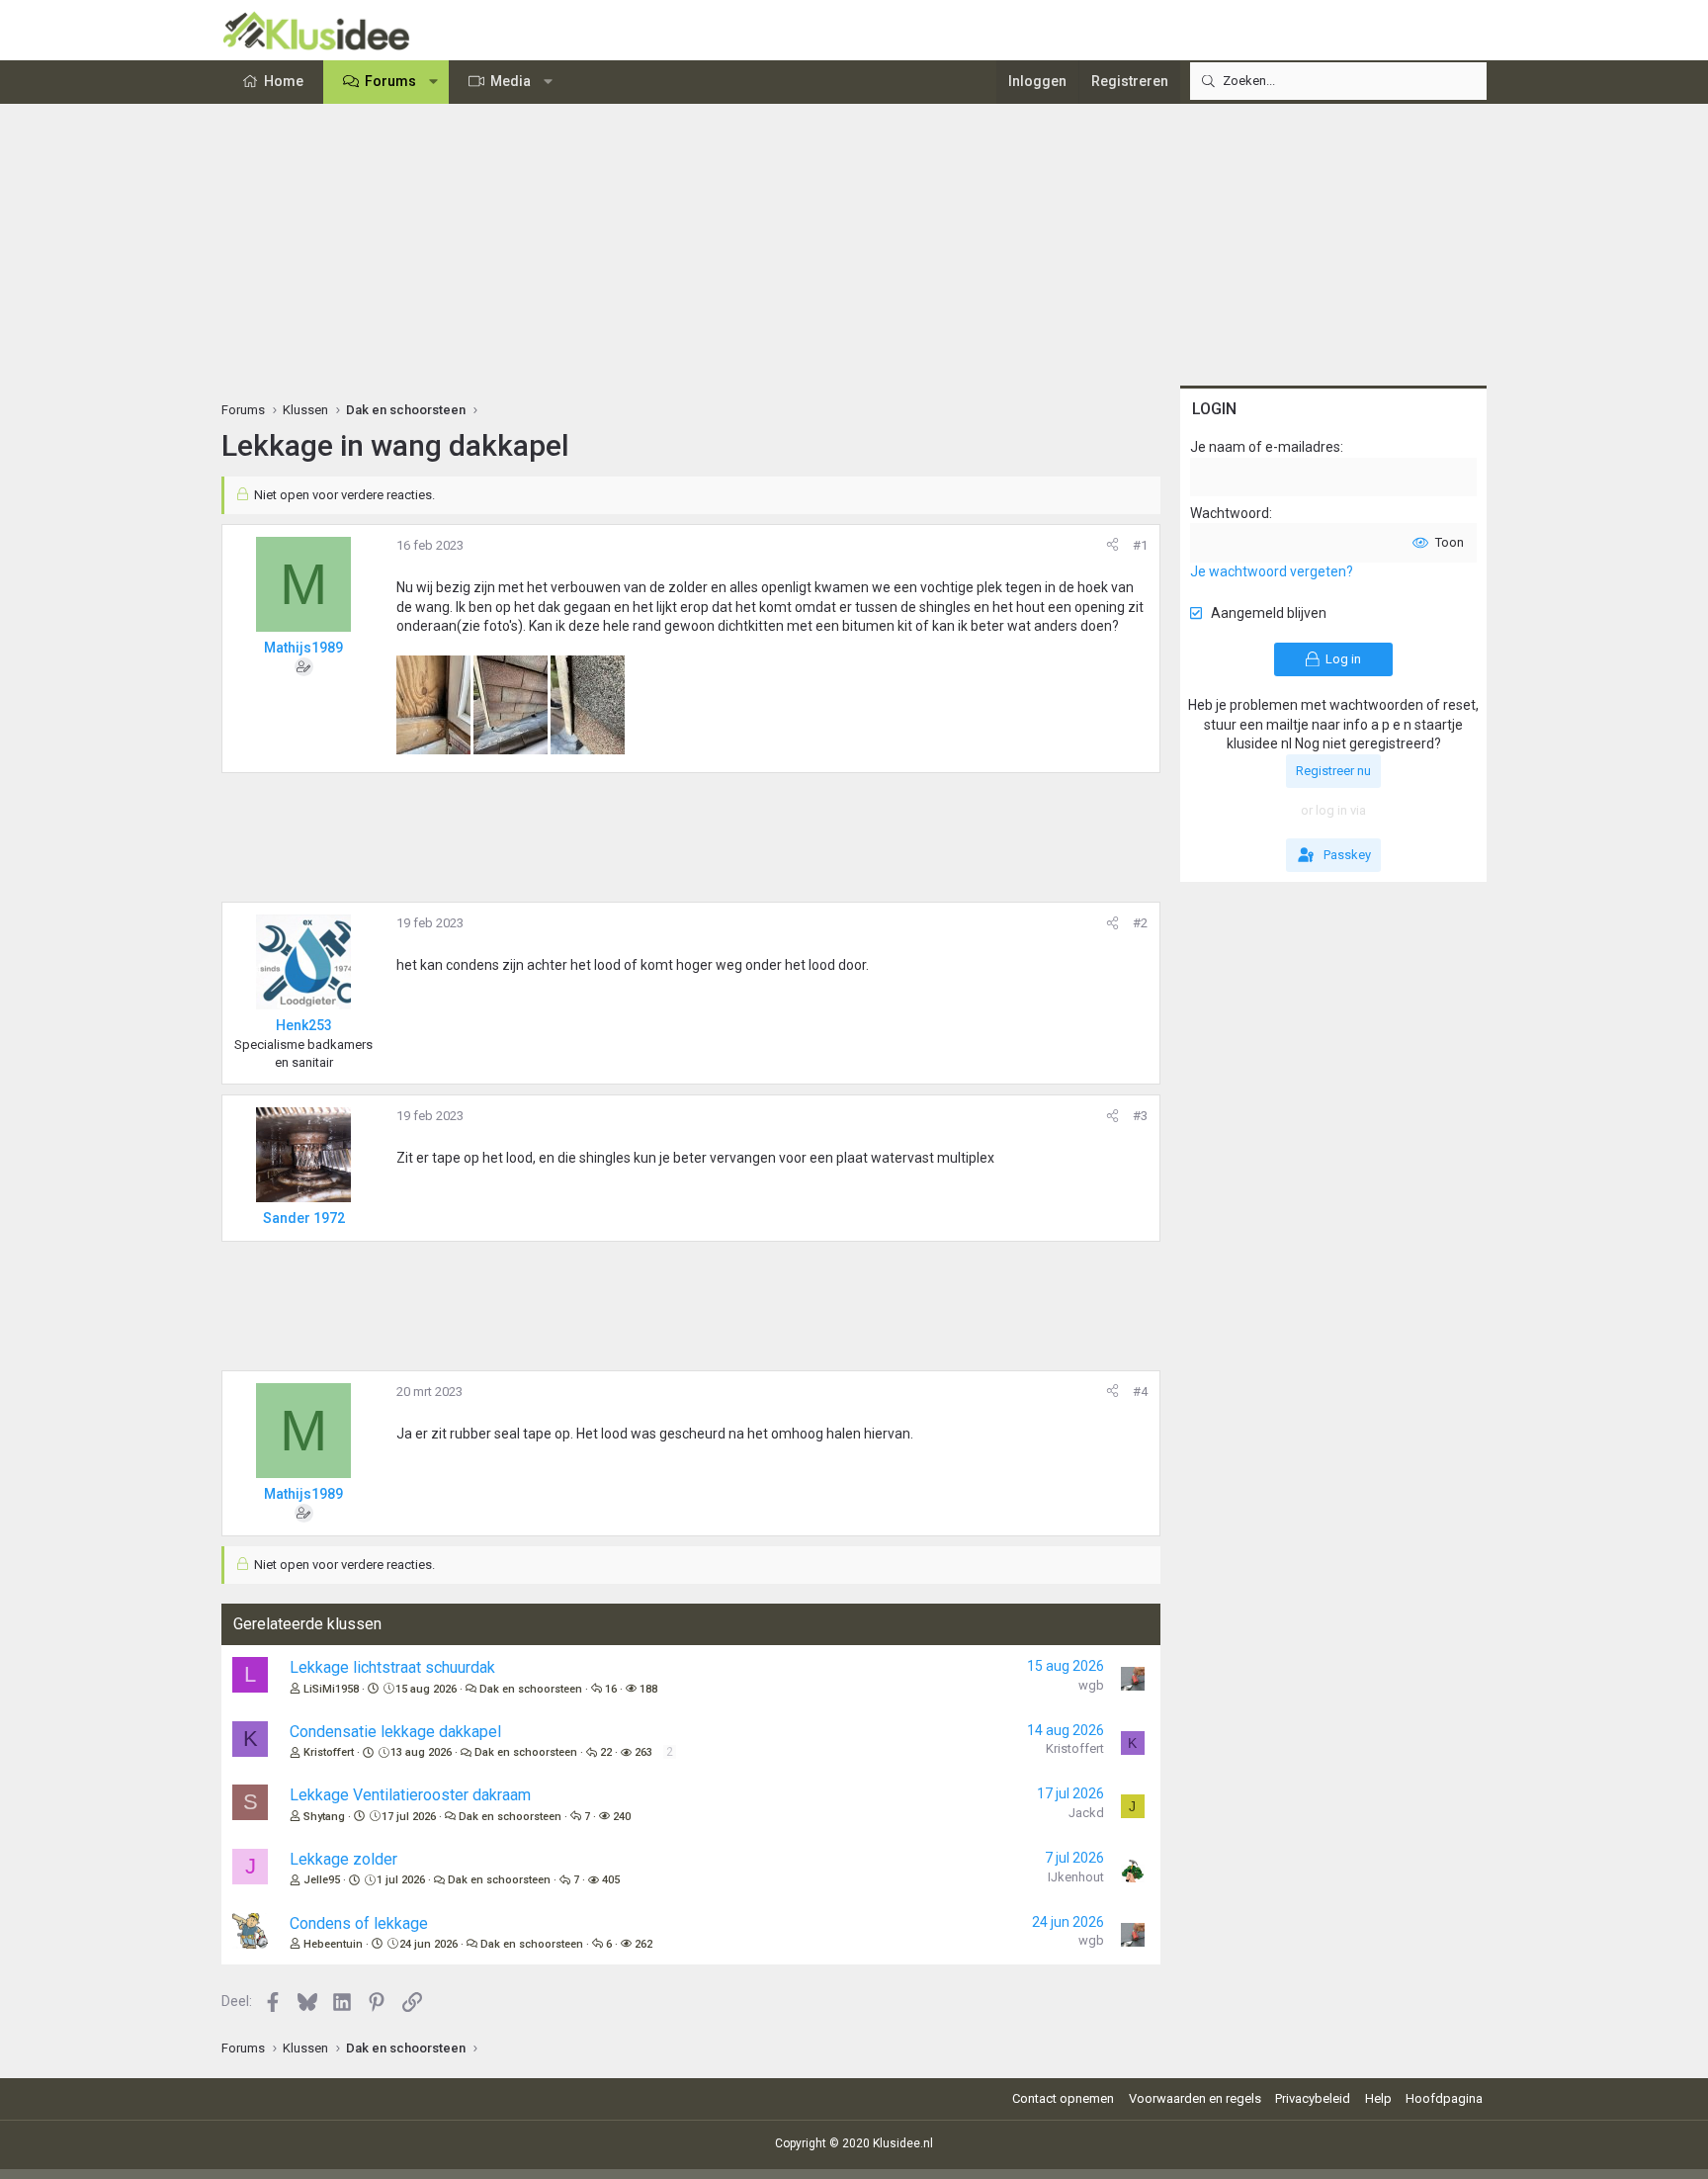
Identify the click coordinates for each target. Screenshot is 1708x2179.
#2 (1140, 923)
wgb (1091, 1685)
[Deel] (1112, 546)
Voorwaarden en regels (1195, 2098)
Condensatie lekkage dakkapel (395, 1732)
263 (643, 1752)
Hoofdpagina (1444, 2098)
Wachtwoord (1230, 513)
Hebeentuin (333, 1944)
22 (606, 1752)
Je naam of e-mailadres (1265, 447)
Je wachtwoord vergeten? (1272, 571)
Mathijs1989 (303, 648)
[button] (434, 82)
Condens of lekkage (359, 1923)
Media (511, 81)
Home (284, 81)
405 (611, 1880)
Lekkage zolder (343, 1859)
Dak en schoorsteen (531, 1689)
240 (622, 1817)
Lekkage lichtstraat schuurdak (392, 1667)
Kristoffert (329, 1752)
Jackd (1086, 1813)
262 (643, 1944)
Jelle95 (322, 1880)
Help (1378, 2098)
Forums (390, 81)
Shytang (324, 1817)
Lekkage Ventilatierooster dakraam (410, 1795)
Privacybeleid (1313, 2098)
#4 (1140, 1392)
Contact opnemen (1063, 2098)
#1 (1140, 545)
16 (611, 1689)
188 (648, 1689)
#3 (1140, 1116)
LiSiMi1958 (331, 1689)
